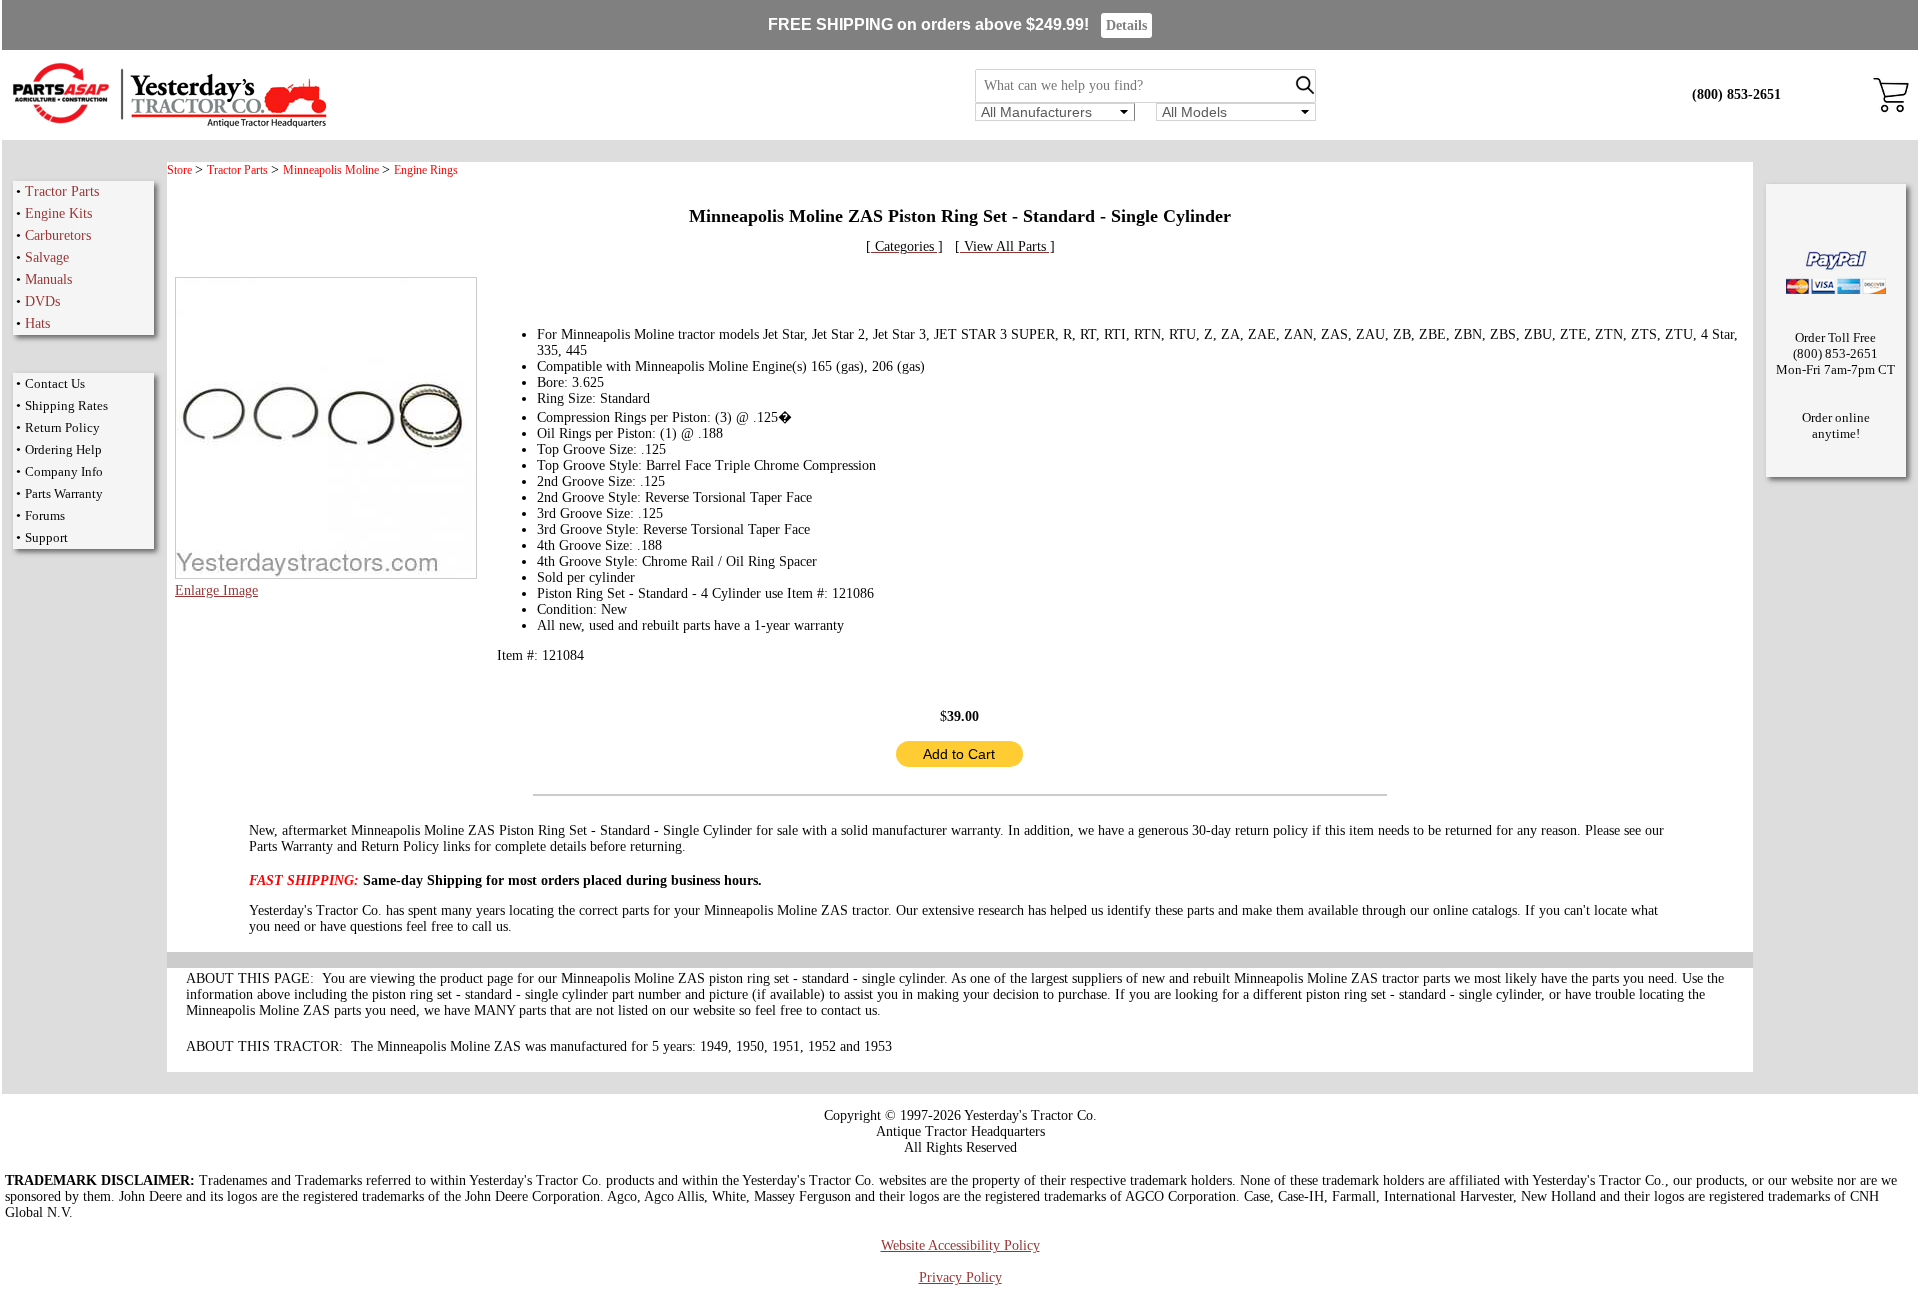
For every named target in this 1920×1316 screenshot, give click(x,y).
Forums (45, 515)
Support (46, 537)
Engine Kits (58, 213)
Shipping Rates (66, 405)
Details (1126, 25)
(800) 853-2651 (1736, 94)
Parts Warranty (64, 493)
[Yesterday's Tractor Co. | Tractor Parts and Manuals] (168, 124)
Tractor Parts (62, 191)
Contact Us (55, 383)
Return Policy (62, 427)
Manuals (48, 279)
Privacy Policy (960, 1277)
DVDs (42, 301)
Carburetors (58, 235)
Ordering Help (63, 449)
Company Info (64, 471)
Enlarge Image (216, 590)
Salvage (47, 257)
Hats (37, 323)
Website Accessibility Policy (960, 1245)
